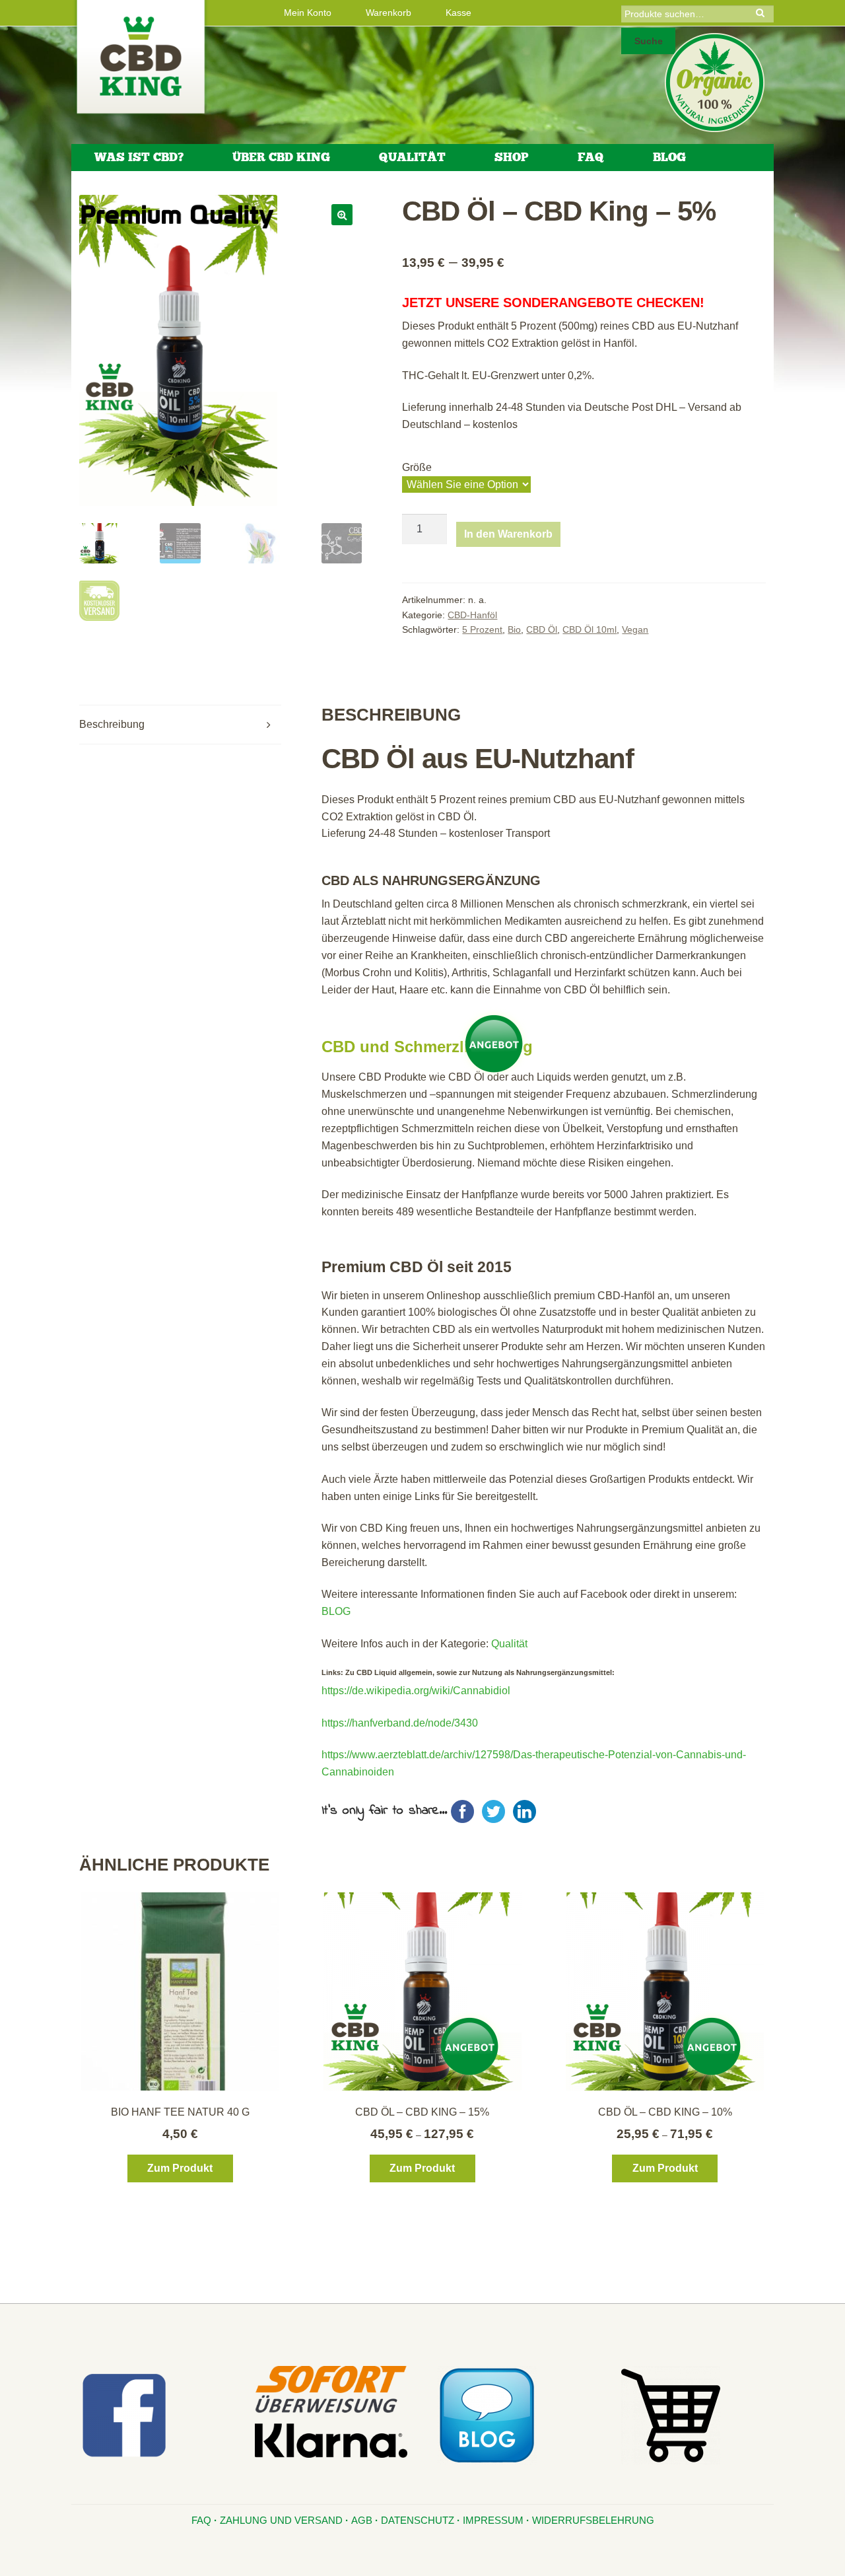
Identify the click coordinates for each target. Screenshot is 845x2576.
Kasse (458, 13)
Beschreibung (112, 724)
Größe (417, 467)
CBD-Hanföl (472, 615)
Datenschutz (418, 2520)
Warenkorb (389, 13)
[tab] (180, 725)
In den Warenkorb (508, 534)
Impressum (493, 2520)
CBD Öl (542, 629)
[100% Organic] (715, 83)
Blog (669, 157)
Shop (512, 157)
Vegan (635, 629)
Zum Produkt (180, 2168)
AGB (362, 2520)
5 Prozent (482, 629)
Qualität (412, 157)
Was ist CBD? (139, 157)
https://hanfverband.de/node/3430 (400, 1723)
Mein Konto (308, 13)
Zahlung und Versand (281, 2520)
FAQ (591, 157)
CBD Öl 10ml (590, 629)
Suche (649, 41)
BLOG (336, 1611)
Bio (514, 629)
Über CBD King (281, 157)
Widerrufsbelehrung (593, 2520)
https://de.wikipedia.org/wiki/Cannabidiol (416, 1691)
